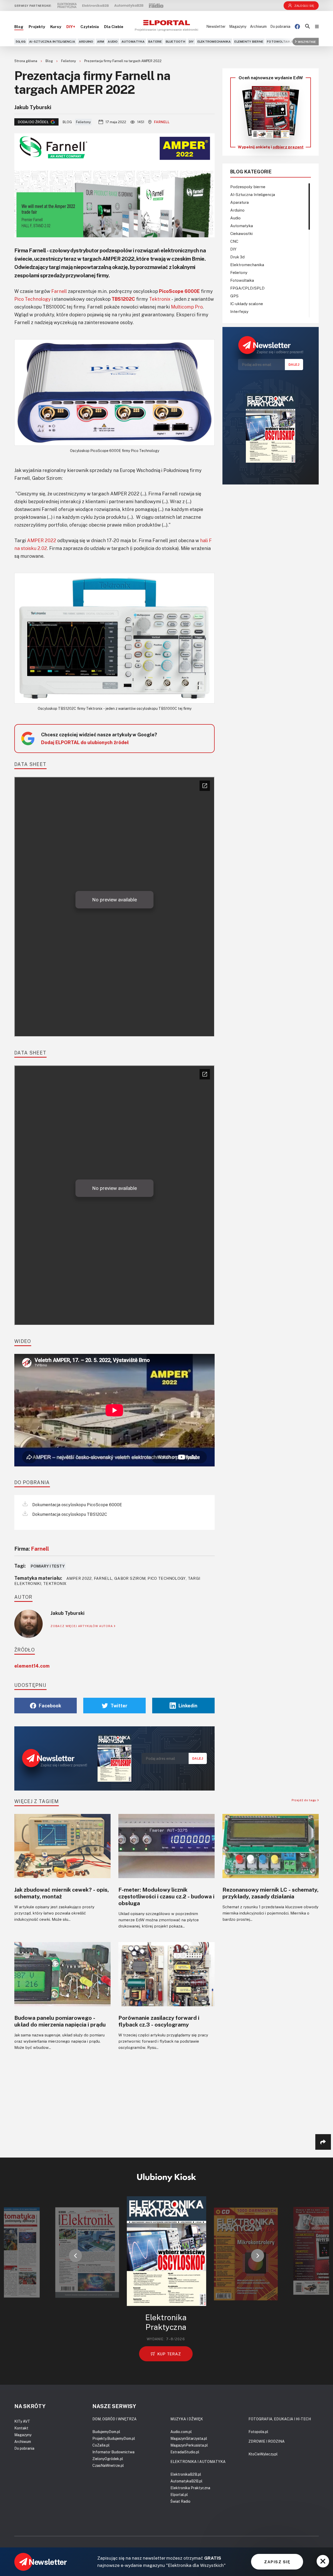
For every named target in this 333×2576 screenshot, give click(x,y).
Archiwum (258, 26)
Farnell (162, 122)
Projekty (37, 27)
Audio (113, 41)
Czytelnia (90, 27)
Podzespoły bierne (248, 187)
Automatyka (133, 41)
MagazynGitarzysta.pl (189, 2438)
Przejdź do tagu (305, 1800)
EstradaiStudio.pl (185, 2452)
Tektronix (160, 299)
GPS (234, 296)
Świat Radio (180, 2501)
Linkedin (188, 1706)
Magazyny (238, 26)
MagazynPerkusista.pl (189, 2445)
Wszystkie (307, 41)
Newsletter (216, 26)
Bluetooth (175, 41)
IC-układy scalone (247, 304)
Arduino (86, 41)
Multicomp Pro (187, 307)
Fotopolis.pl (258, 2432)
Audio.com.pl (181, 2432)
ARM (101, 41)
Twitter (119, 1706)
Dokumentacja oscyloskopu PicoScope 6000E (77, 1505)
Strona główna (26, 61)
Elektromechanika (214, 41)
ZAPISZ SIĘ (277, 2562)
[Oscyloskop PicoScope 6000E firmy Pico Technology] (114, 392)
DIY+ (71, 27)
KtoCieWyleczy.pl (263, 2454)
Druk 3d (237, 257)
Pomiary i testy (48, 1566)
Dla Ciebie (114, 27)
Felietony (69, 61)
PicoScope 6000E (179, 291)
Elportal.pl (179, 2495)
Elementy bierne (249, 41)
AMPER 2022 (42, 540)
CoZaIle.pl (101, 2445)
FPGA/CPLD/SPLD (247, 288)
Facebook (50, 1706)
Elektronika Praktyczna (190, 2488)
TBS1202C (123, 299)
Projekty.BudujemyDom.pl (114, 2438)
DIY (191, 41)
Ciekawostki (241, 233)
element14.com (32, 1666)
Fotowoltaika (280, 41)
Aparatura (239, 202)
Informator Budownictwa (113, 2452)
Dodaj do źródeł (33, 122)
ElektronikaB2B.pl (186, 2474)
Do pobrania (280, 26)
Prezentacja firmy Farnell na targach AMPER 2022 (123, 61)
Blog (19, 27)
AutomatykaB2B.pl (186, 2481)
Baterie (155, 41)
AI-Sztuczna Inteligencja (52, 41)
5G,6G (21, 41)
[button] (75, 2256)
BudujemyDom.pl (106, 2432)
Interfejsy (239, 311)
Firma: (32, 1549)
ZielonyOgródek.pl (108, 2459)
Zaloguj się (304, 6)
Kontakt (21, 2428)
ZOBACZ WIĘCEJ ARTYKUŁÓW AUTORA (82, 1626)
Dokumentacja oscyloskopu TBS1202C (69, 1514)
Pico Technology (33, 299)
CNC (234, 241)
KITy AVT (22, 2421)
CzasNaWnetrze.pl (108, 2465)
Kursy (56, 27)
